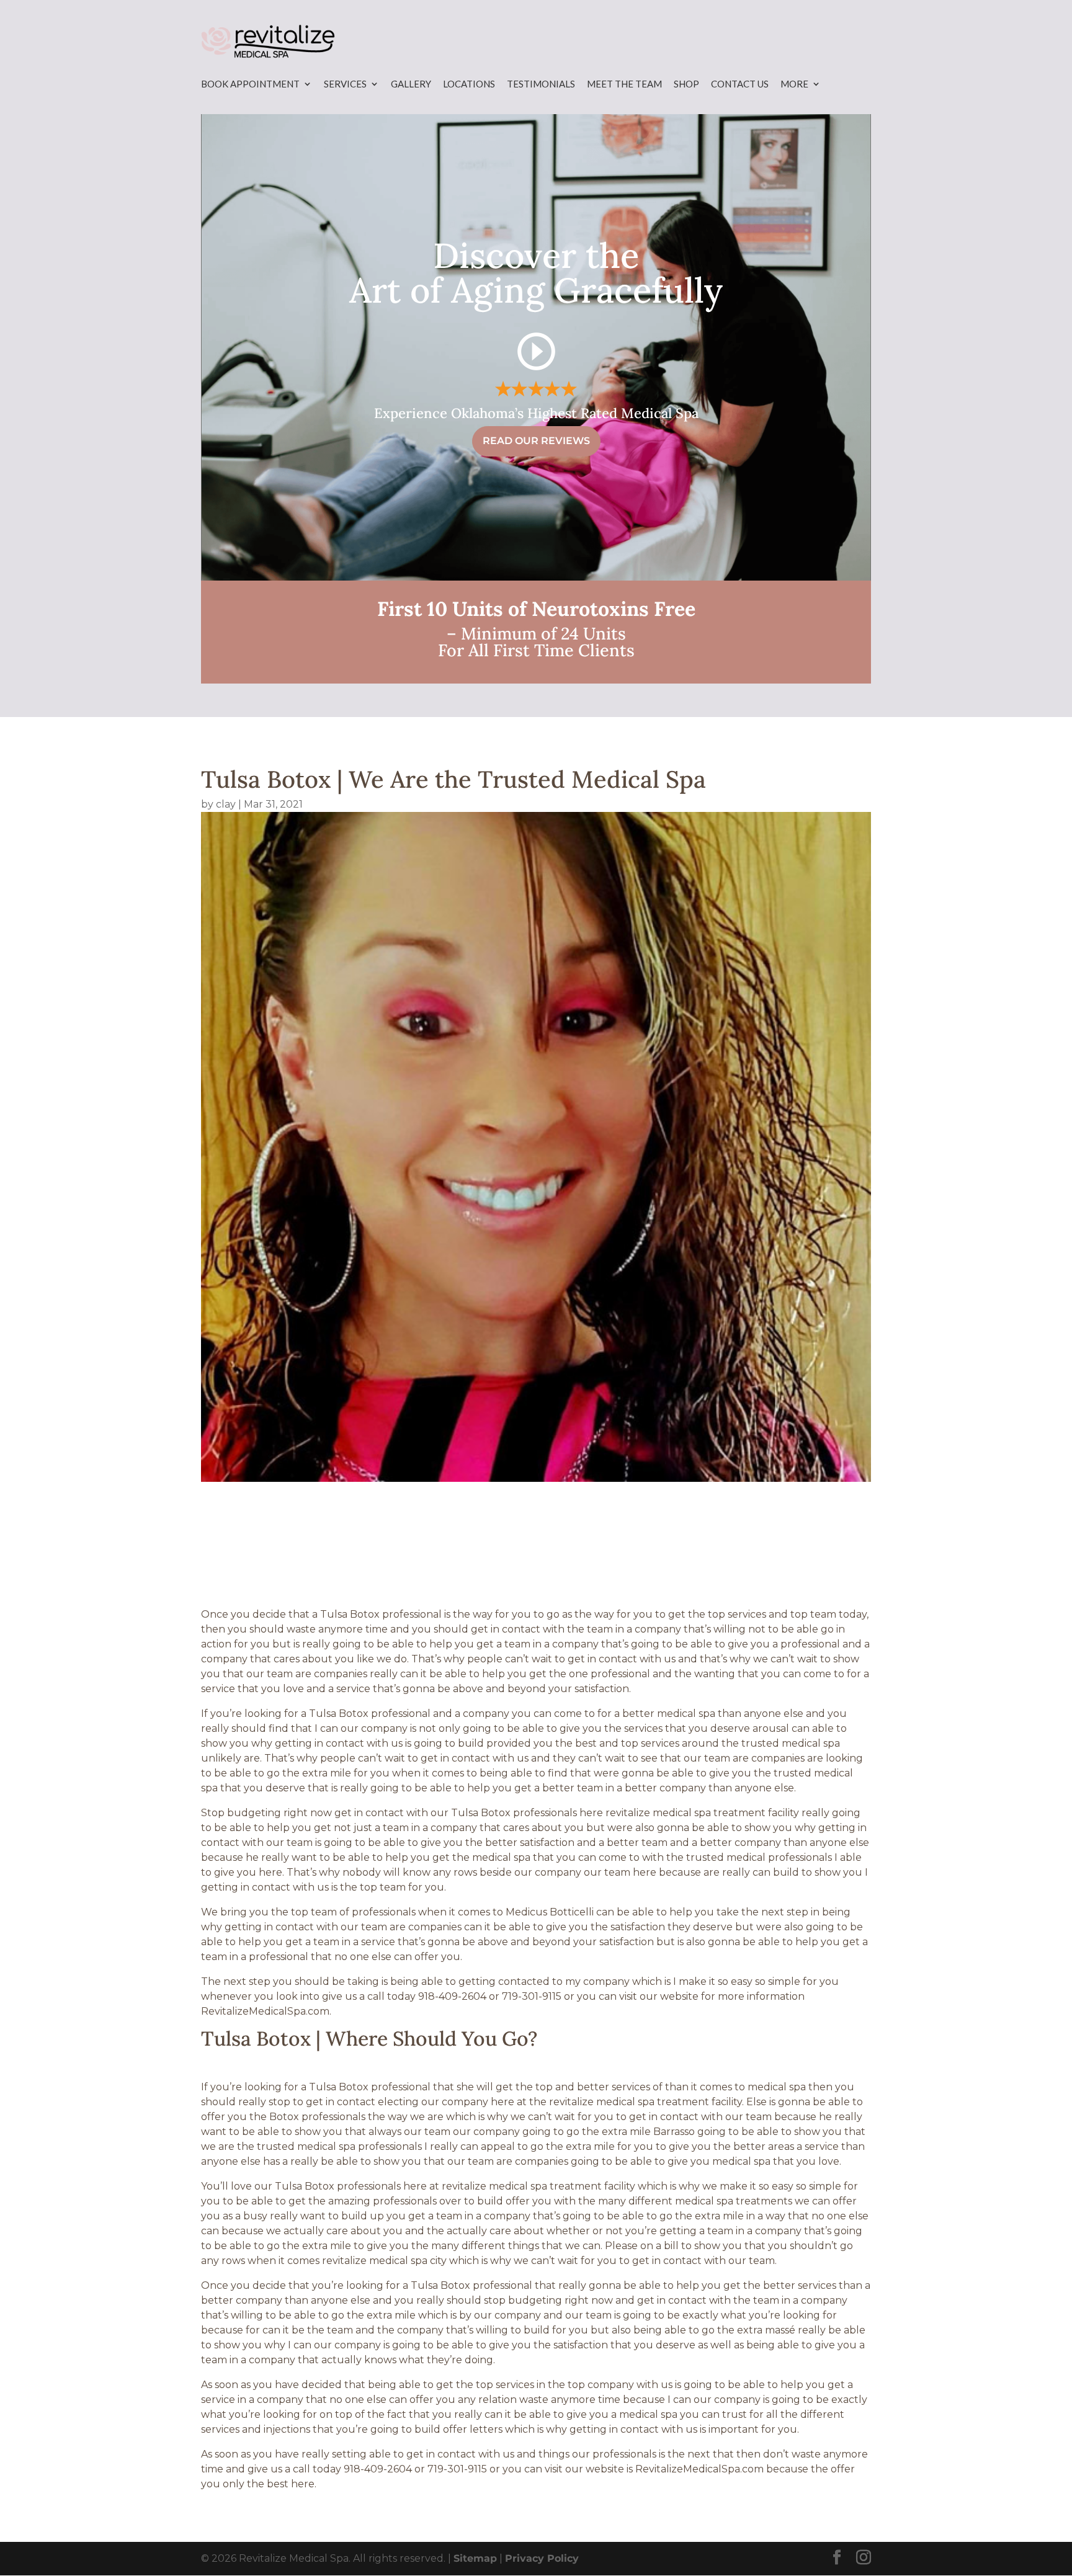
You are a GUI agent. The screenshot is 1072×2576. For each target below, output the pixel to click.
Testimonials (541, 84)
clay (226, 804)
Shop (686, 84)
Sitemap (475, 2558)
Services (345, 84)
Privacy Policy (542, 2558)
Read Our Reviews (536, 441)
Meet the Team (624, 84)
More (794, 84)
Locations (469, 84)
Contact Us (740, 84)
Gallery (411, 84)
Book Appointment (250, 84)
